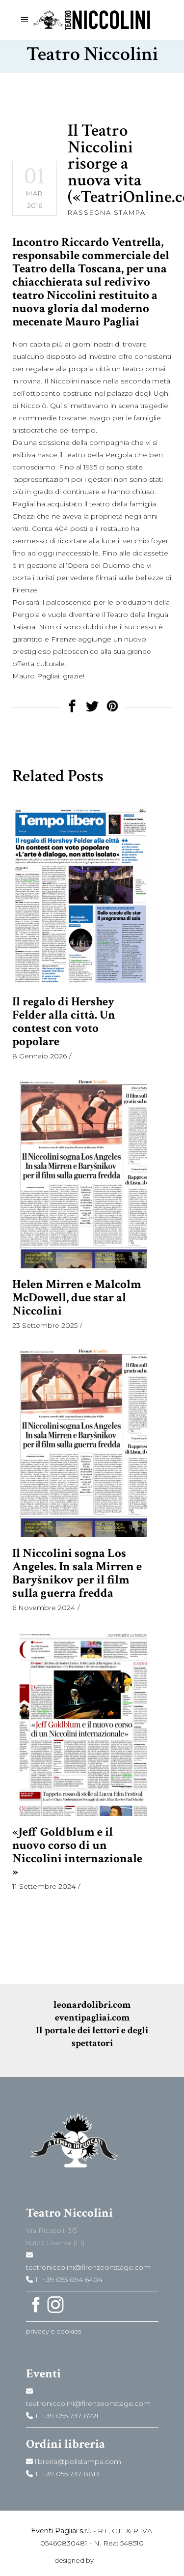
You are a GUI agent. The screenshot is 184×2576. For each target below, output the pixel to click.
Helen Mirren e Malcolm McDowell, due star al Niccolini (77, 1298)
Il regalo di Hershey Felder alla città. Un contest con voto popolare (64, 1022)
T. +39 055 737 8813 (66, 2474)
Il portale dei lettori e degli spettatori (92, 2037)
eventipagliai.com (92, 2018)
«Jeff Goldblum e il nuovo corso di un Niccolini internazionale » (77, 1852)
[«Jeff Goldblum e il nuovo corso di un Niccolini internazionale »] (80, 1722)
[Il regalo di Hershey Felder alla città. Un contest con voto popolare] (80, 895)
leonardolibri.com (92, 2005)
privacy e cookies (53, 2331)
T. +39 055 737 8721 (66, 2416)
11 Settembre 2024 (44, 1886)
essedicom (112, 2560)
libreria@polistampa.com (77, 2461)
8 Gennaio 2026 (39, 1056)
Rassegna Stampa (107, 212)
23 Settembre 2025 (45, 1325)
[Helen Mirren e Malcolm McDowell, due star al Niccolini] (80, 1173)
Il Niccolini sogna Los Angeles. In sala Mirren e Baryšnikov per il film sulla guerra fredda (77, 1573)
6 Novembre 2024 (44, 1608)
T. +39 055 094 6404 (68, 2280)
